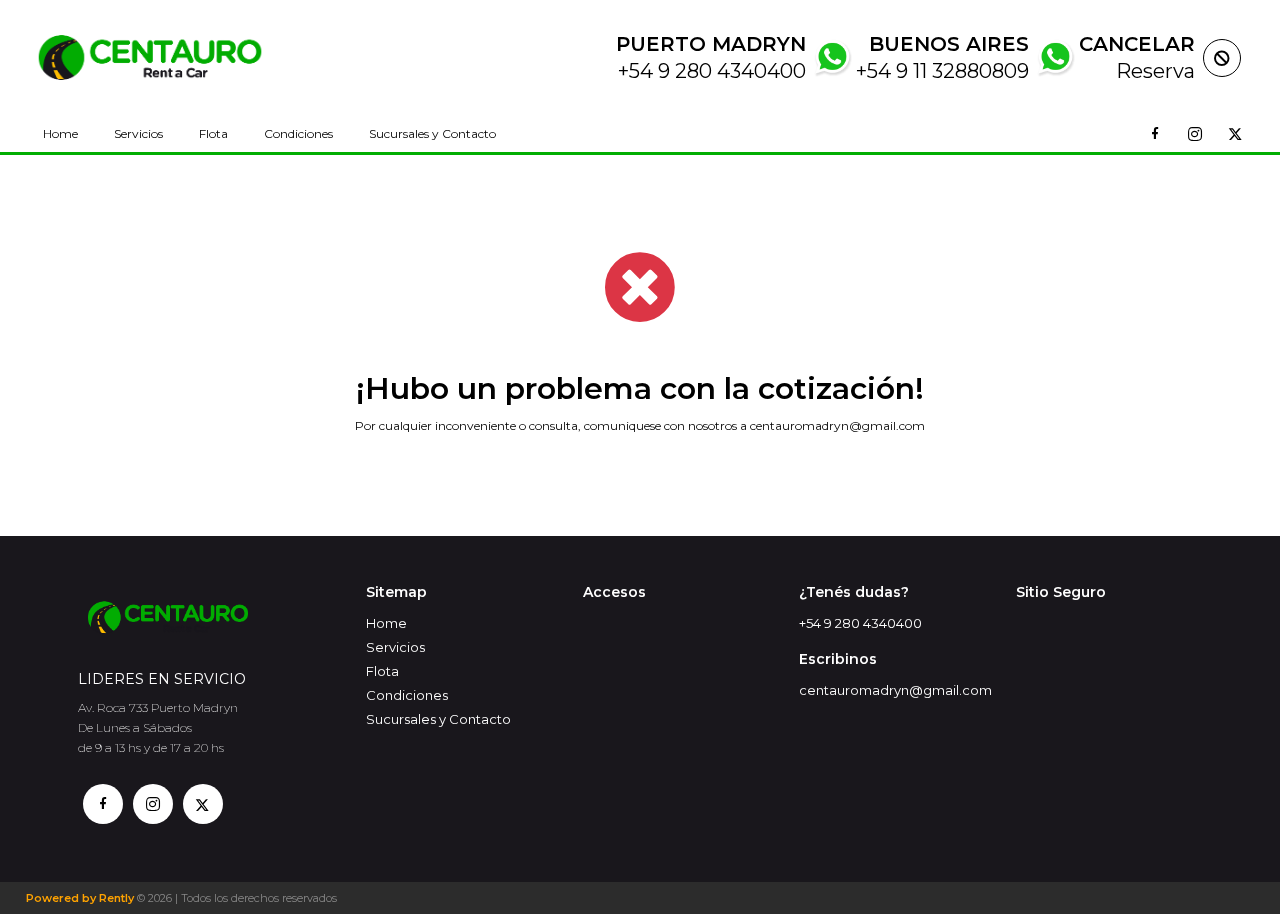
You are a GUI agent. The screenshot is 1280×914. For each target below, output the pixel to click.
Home (60, 133)
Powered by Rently (80, 898)
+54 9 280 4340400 (860, 623)
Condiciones (298, 133)
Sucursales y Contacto (432, 133)
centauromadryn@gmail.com (837, 425)
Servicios (138, 133)
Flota (213, 133)
